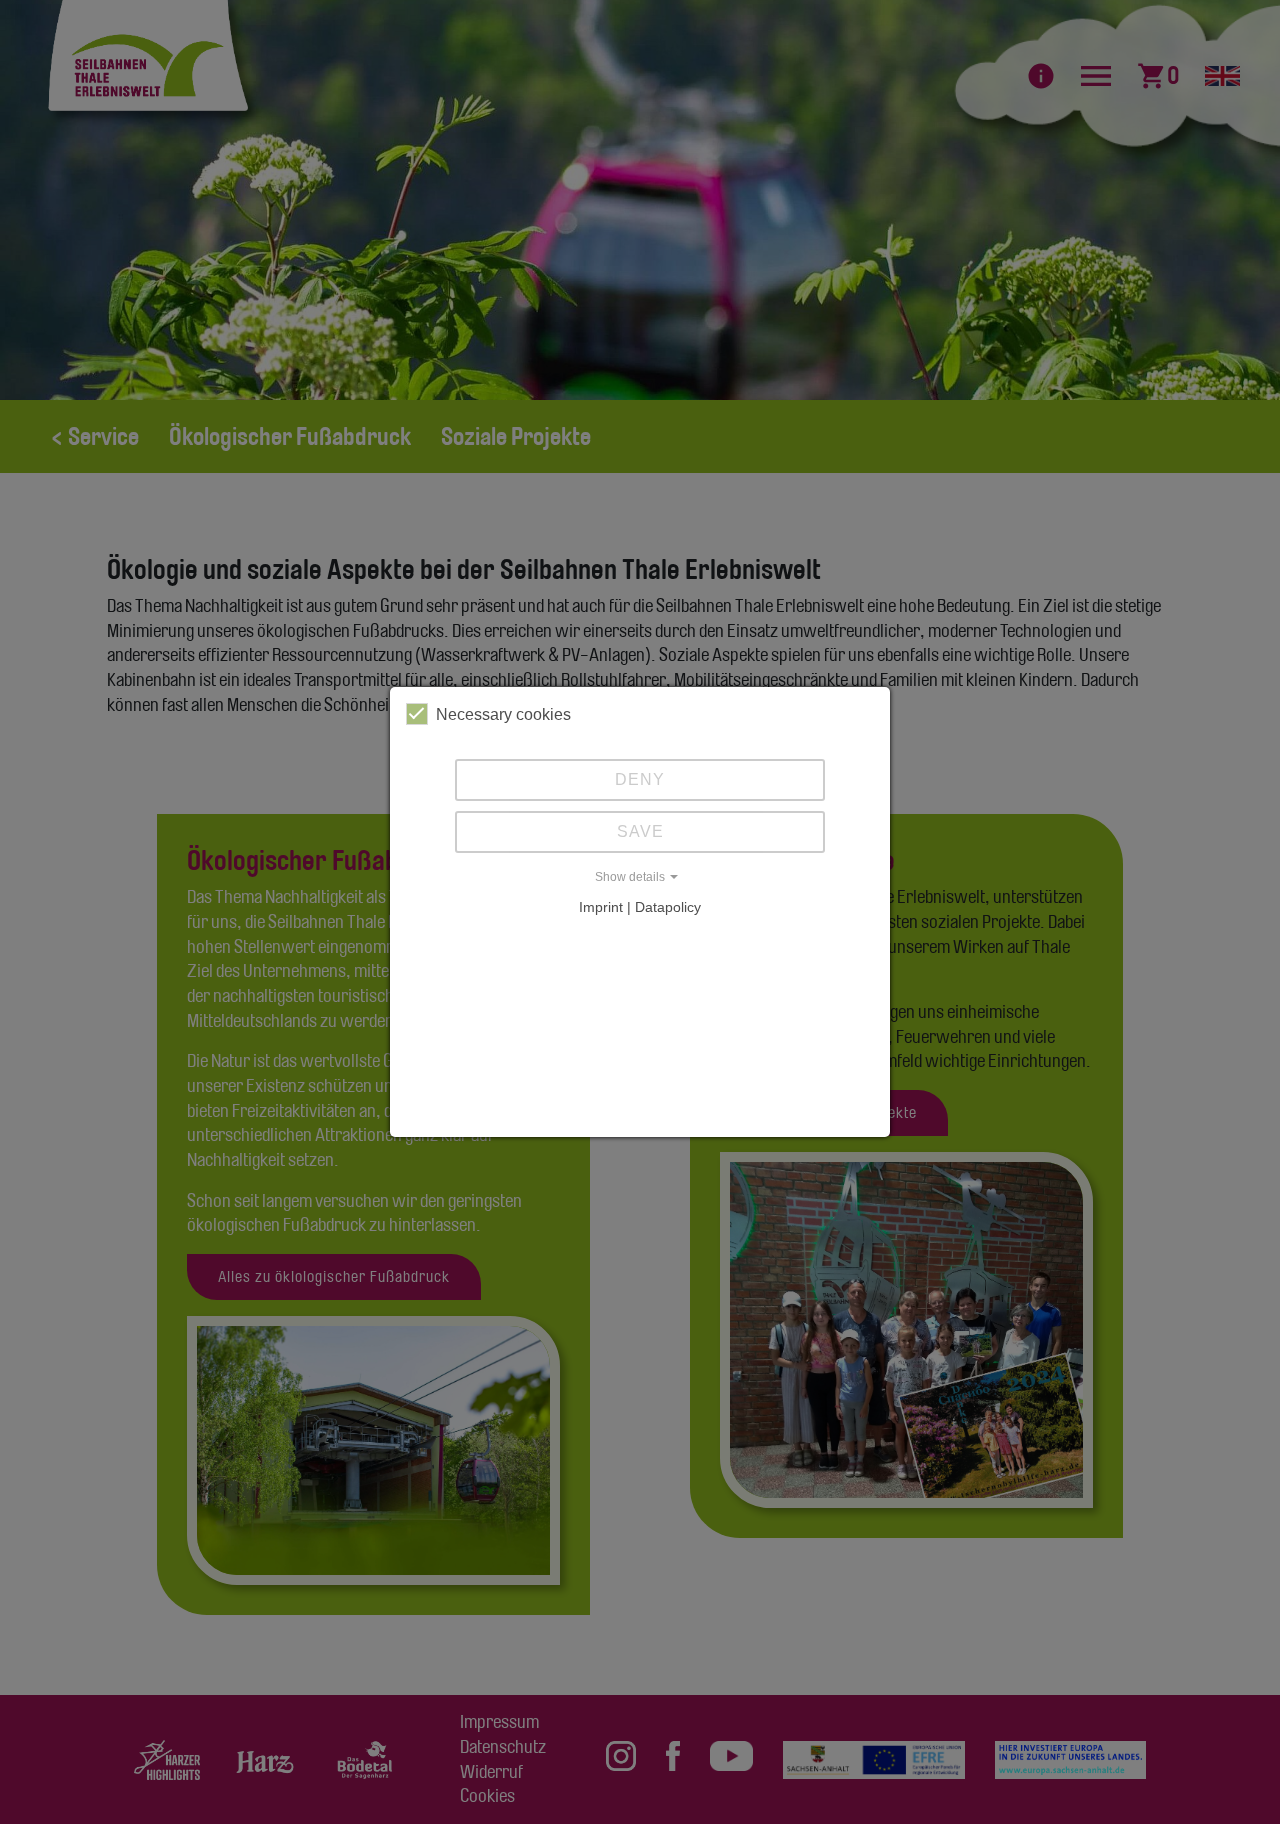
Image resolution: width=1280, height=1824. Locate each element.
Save (640, 831)
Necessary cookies (503, 714)
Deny (640, 779)
